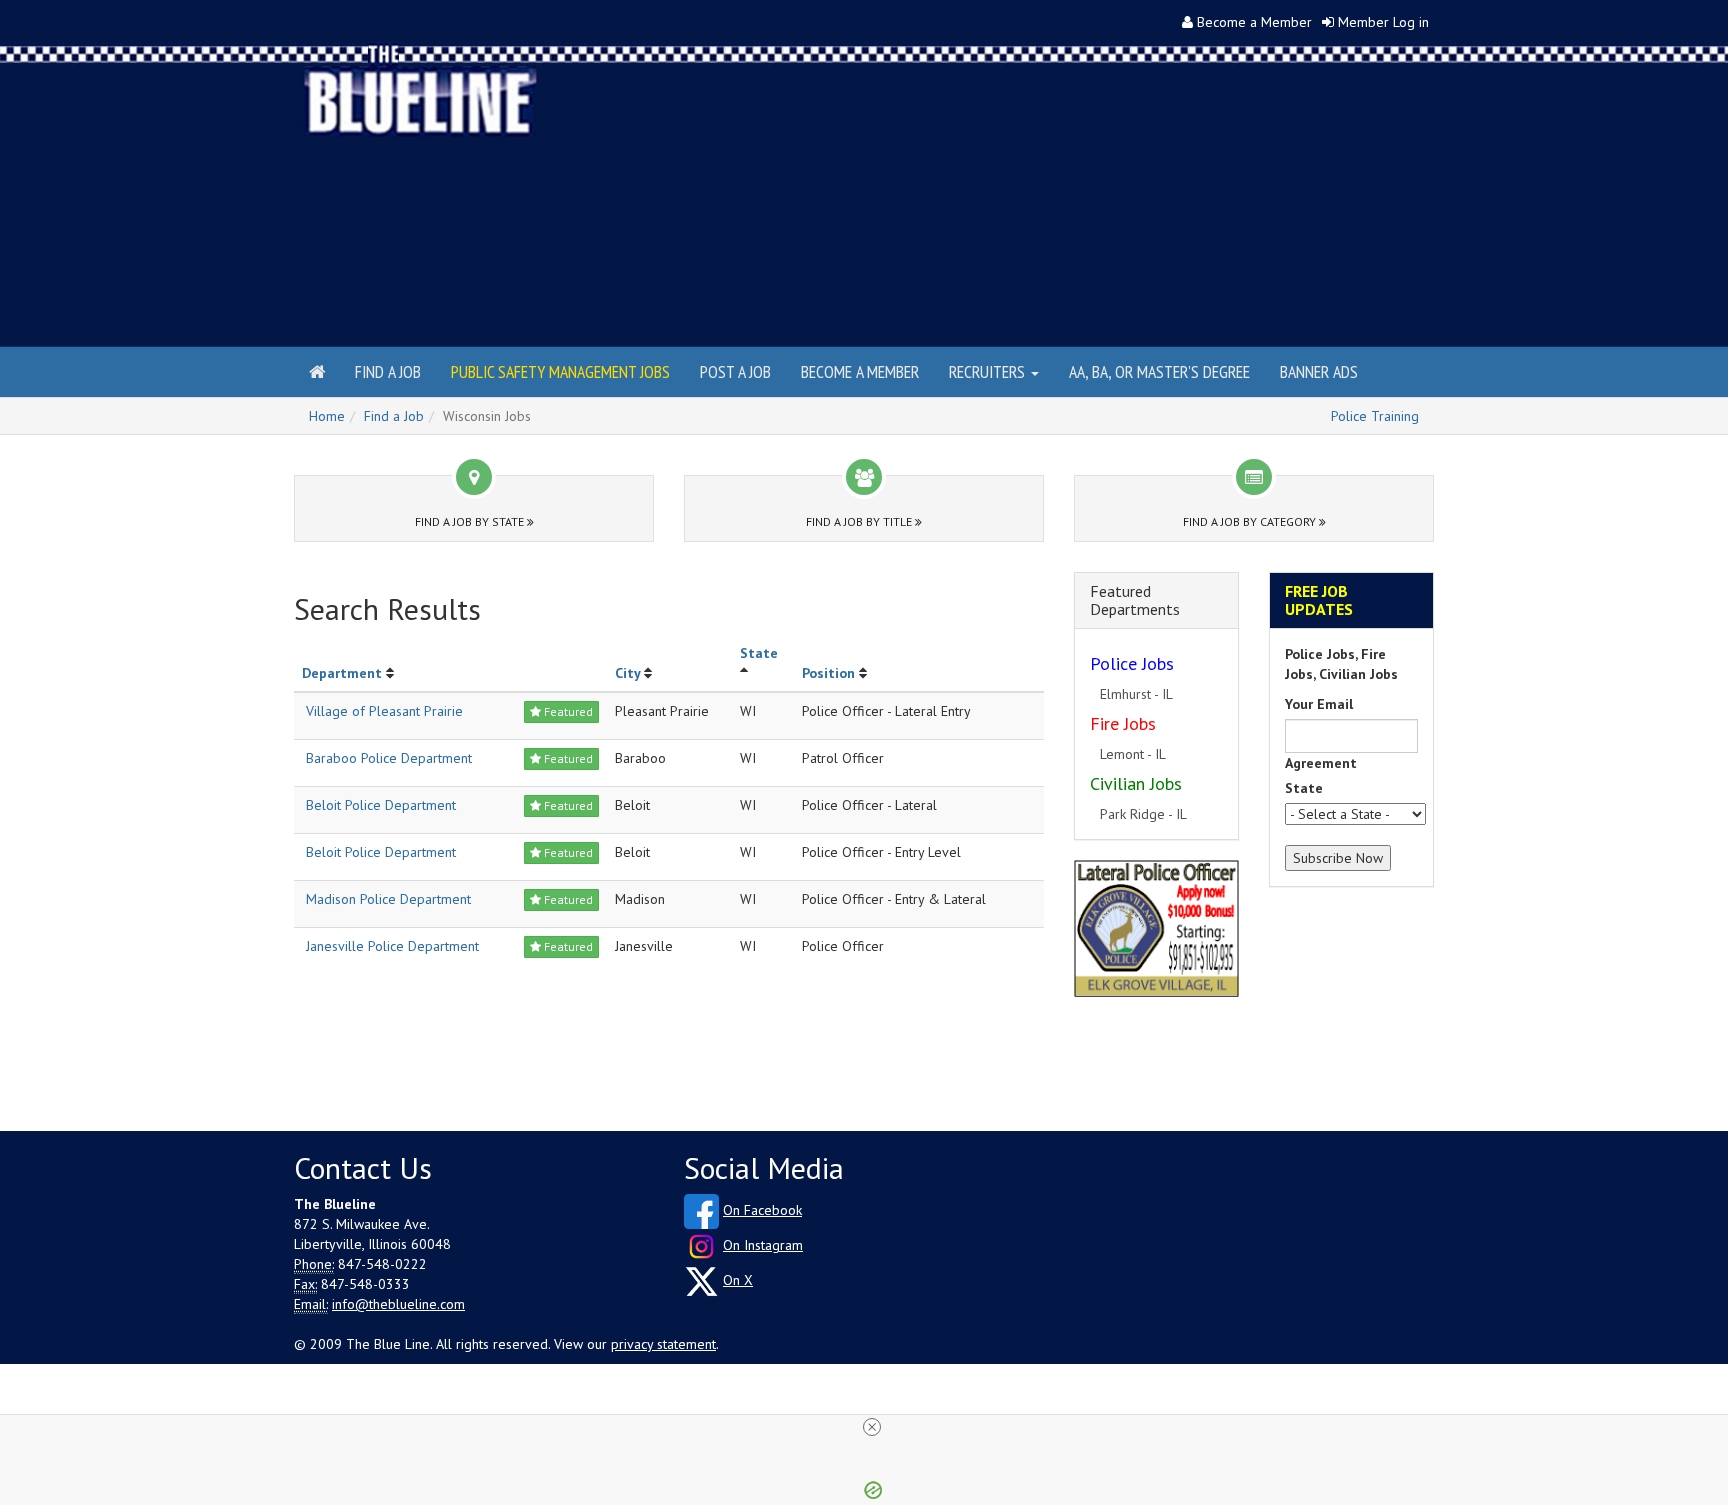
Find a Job (388, 371)
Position (828, 673)
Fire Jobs (1123, 723)
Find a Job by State (471, 521)
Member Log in (1383, 22)
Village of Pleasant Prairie (384, 711)
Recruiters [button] (989, 371)
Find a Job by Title (860, 521)
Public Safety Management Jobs (560, 371)
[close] (872, 1427)
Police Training (1375, 416)
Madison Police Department (388, 899)
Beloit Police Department (381, 805)
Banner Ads (1319, 371)
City (627, 673)
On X (738, 1280)
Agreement (1321, 763)
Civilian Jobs (1136, 783)
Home (327, 416)
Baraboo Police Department (389, 758)
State (759, 653)
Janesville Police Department (392, 946)
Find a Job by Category (1251, 521)
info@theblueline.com (398, 1304)
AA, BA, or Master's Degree (1159, 371)
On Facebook (762, 1210)
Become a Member (1254, 22)
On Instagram (763, 1245)
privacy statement (663, 1344)
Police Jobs (1132, 663)
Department (342, 673)
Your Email (1319, 704)
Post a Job (735, 371)
